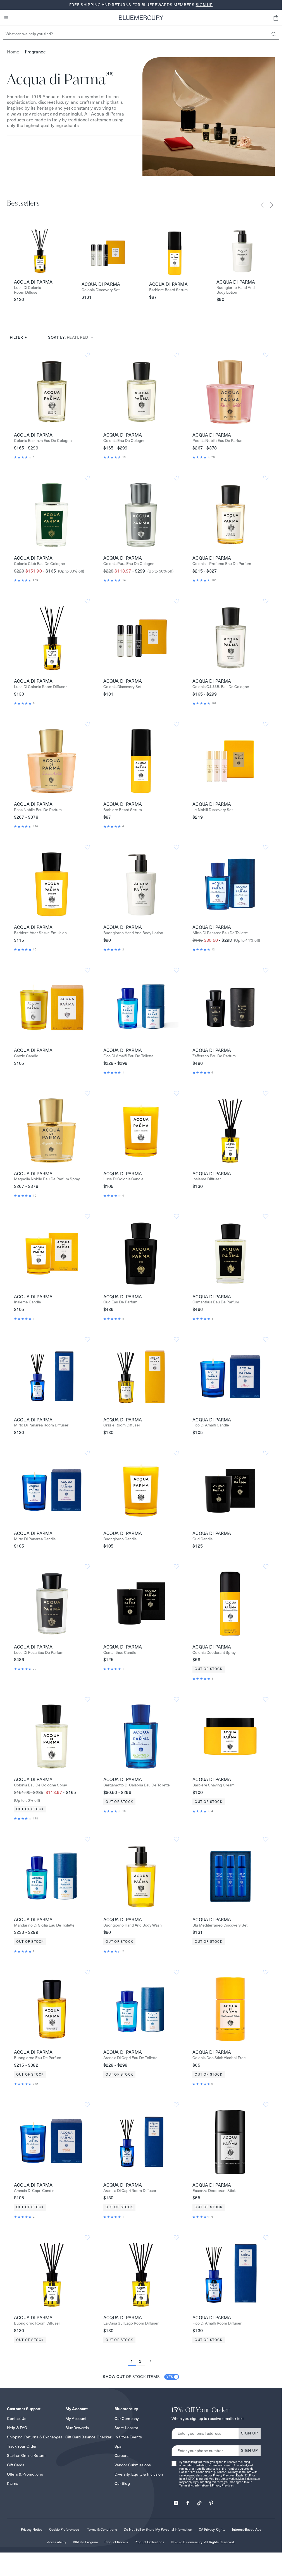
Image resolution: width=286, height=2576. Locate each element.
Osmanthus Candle (120, 1653)
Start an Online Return (26, 2455)
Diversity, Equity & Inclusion (139, 2474)
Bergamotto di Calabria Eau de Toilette (137, 1785)
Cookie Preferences (64, 2529)
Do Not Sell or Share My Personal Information (158, 2529)
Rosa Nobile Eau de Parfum (38, 810)
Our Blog (122, 2483)
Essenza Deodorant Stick (214, 2191)
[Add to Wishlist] (87, 355)
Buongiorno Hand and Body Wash (133, 1925)
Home (13, 52)
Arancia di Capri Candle (34, 2191)
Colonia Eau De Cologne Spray (40, 1785)
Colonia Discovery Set (101, 290)
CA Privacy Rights (212, 2529)
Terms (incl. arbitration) (194, 2486)
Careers (122, 2455)
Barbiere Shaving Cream (214, 1785)
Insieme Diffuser (207, 1179)
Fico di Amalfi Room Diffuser (217, 2323)
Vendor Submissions (133, 2465)
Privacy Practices (224, 2475)
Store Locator (127, 2428)
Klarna (13, 2483)
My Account (76, 2419)
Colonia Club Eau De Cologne (40, 564)
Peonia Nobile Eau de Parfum (218, 441)
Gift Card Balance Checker (89, 2437)
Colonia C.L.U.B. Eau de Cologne (221, 687)
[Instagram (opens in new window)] (176, 2501)
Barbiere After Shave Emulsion (40, 933)
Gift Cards (16, 2465)
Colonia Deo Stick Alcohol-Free (219, 2058)
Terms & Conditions (102, 2529)
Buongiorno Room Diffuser (37, 2323)
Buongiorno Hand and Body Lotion (236, 290)
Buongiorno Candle (120, 1539)
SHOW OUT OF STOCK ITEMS (138, 2377)
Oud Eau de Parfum (120, 1302)
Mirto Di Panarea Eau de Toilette (220, 933)
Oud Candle (203, 1539)
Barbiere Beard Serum (168, 290)
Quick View (52, 392)
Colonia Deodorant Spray (214, 1653)
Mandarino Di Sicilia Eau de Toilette (44, 1925)
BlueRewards (77, 2428)
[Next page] (151, 2361)
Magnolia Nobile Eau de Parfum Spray (47, 1179)
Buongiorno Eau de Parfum (38, 2058)
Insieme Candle (28, 1302)
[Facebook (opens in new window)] (188, 2501)
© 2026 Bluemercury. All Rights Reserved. (203, 2542)
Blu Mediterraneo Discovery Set (220, 1925)
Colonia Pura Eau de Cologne (129, 564)
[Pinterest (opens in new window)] (211, 2501)
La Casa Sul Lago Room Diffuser (131, 2323)
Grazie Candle (26, 1056)
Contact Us (17, 2419)
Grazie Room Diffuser (122, 1425)
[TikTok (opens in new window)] (199, 2501)
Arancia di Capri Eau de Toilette (130, 2058)
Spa (118, 2446)
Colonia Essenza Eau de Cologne (43, 441)
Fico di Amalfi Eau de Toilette (128, 1056)
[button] (276, 18)
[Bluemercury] (141, 18)
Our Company (127, 2419)
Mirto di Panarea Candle (35, 1539)
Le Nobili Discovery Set (213, 810)
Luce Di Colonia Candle (123, 1179)
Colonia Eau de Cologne (124, 441)
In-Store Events (128, 2437)
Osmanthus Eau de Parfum (216, 1302)
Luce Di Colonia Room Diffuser (28, 290)
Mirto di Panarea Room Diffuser (41, 1425)
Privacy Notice (32, 2529)
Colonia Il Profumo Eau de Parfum (222, 564)
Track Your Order (22, 2446)
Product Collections (149, 2542)
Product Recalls (116, 2542)
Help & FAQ (17, 2428)
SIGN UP (250, 2433)
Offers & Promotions (25, 2474)
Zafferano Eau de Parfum (214, 1056)
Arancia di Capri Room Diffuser (130, 2191)
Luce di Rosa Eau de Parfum (39, 1653)
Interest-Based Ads (247, 2529)
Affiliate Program (85, 2542)
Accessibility (57, 2542)
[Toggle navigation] (6, 18)
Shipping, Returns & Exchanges (35, 2437)
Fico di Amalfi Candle (211, 1425)
